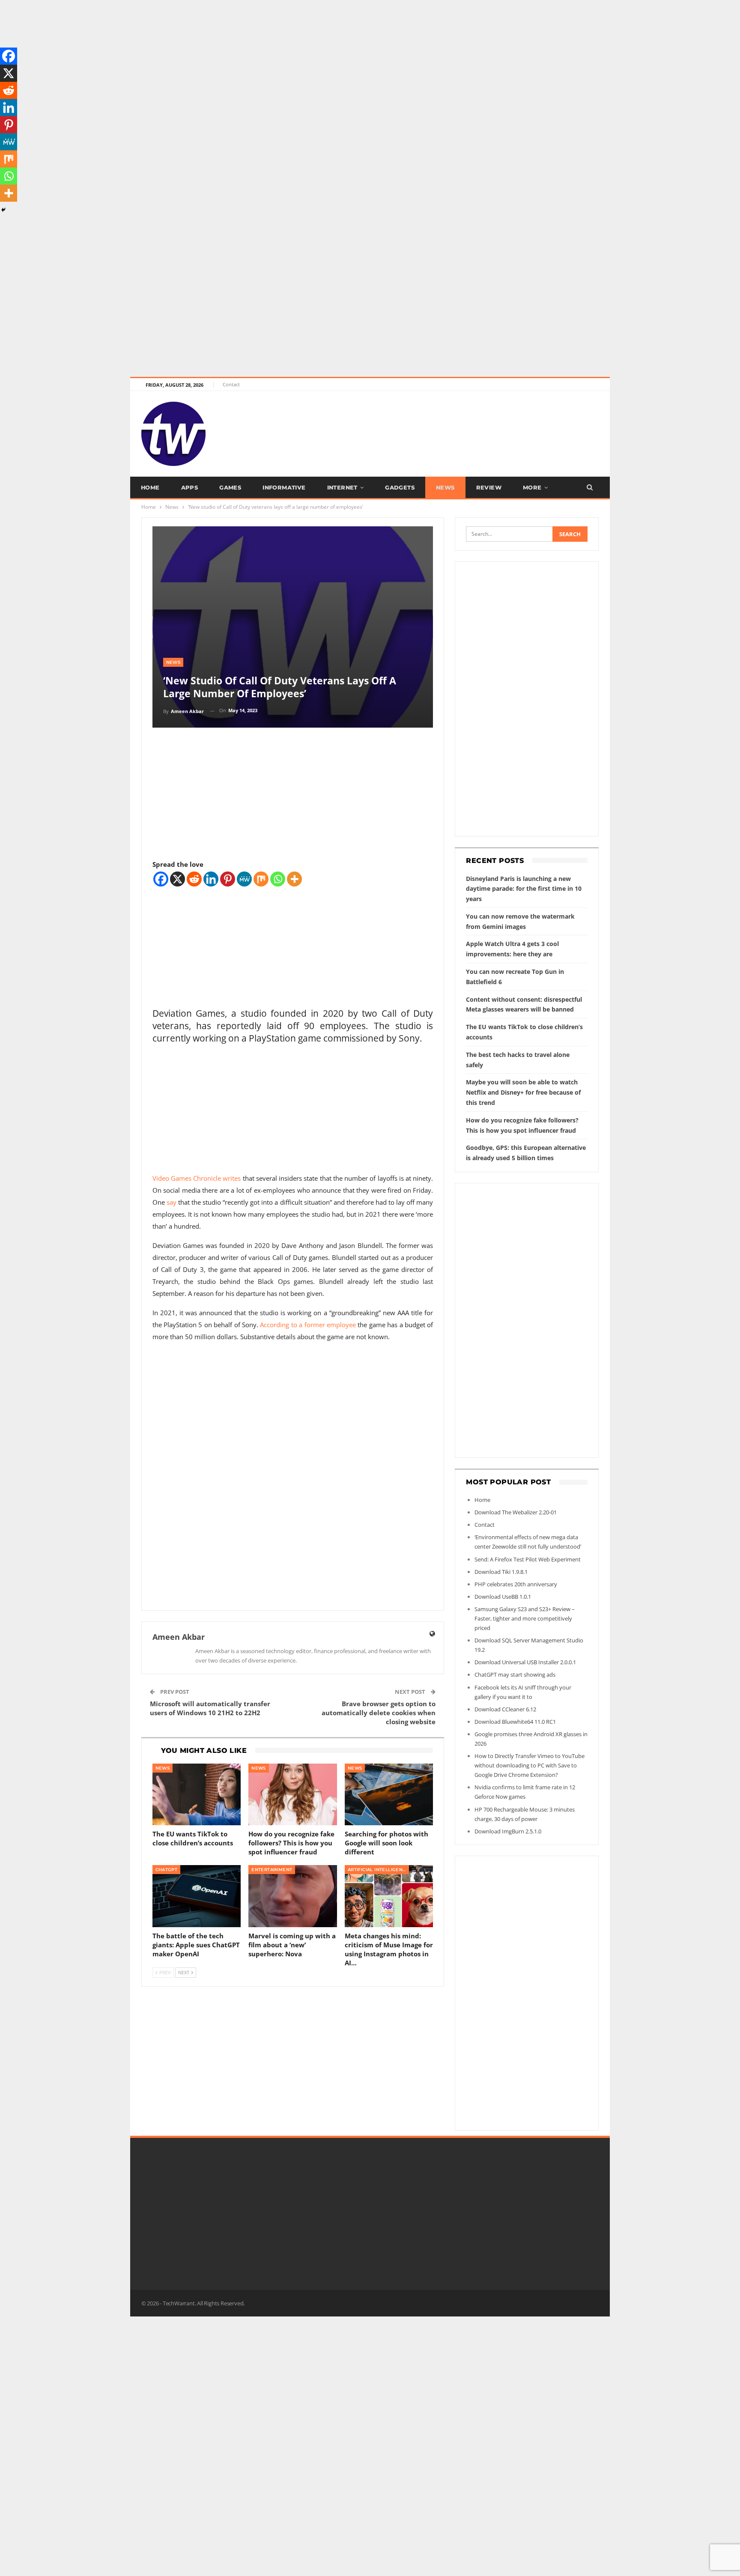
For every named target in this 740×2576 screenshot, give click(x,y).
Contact (231, 384)
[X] (178, 879)
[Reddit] (194, 879)
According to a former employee (308, 1325)
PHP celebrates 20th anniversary (516, 1584)
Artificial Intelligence (378, 1870)
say (172, 1202)
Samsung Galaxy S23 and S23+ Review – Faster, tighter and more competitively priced (525, 1618)
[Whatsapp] (278, 879)
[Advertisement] (257, 60)
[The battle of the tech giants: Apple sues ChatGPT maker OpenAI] (197, 1896)
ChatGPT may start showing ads (515, 1675)
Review (489, 487)
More (532, 487)
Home (150, 487)
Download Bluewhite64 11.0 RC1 (515, 1722)
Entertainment (272, 1870)
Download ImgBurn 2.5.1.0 (508, 1831)
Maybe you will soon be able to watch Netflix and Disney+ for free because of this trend (523, 1092)
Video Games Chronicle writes (198, 1178)
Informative (284, 487)
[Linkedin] (211, 879)
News (445, 487)
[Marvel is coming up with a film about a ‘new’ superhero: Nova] (293, 1896)
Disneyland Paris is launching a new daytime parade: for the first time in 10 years (524, 889)
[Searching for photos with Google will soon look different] (389, 1795)
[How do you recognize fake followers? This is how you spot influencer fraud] (293, 1795)
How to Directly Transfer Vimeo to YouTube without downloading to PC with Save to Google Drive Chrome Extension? (530, 1765)
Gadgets (400, 487)
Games (230, 487)
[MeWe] (244, 879)
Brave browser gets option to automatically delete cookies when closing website (379, 1713)
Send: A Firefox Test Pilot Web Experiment (528, 1559)
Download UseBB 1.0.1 (503, 1597)
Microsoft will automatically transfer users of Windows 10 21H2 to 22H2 (210, 1708)
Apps (190, 487)
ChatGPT (167, 1870)
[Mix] (261, 879)
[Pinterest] (228, 879)
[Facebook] (161, 879)
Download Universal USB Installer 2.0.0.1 (525, 1662)
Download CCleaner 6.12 (505, 1709)
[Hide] (3, 210)
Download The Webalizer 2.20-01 (516, 1512)
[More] (294, 879)
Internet (342, 487)
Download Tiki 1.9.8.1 (501, 1572)
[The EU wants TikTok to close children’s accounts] (197, 1795)
